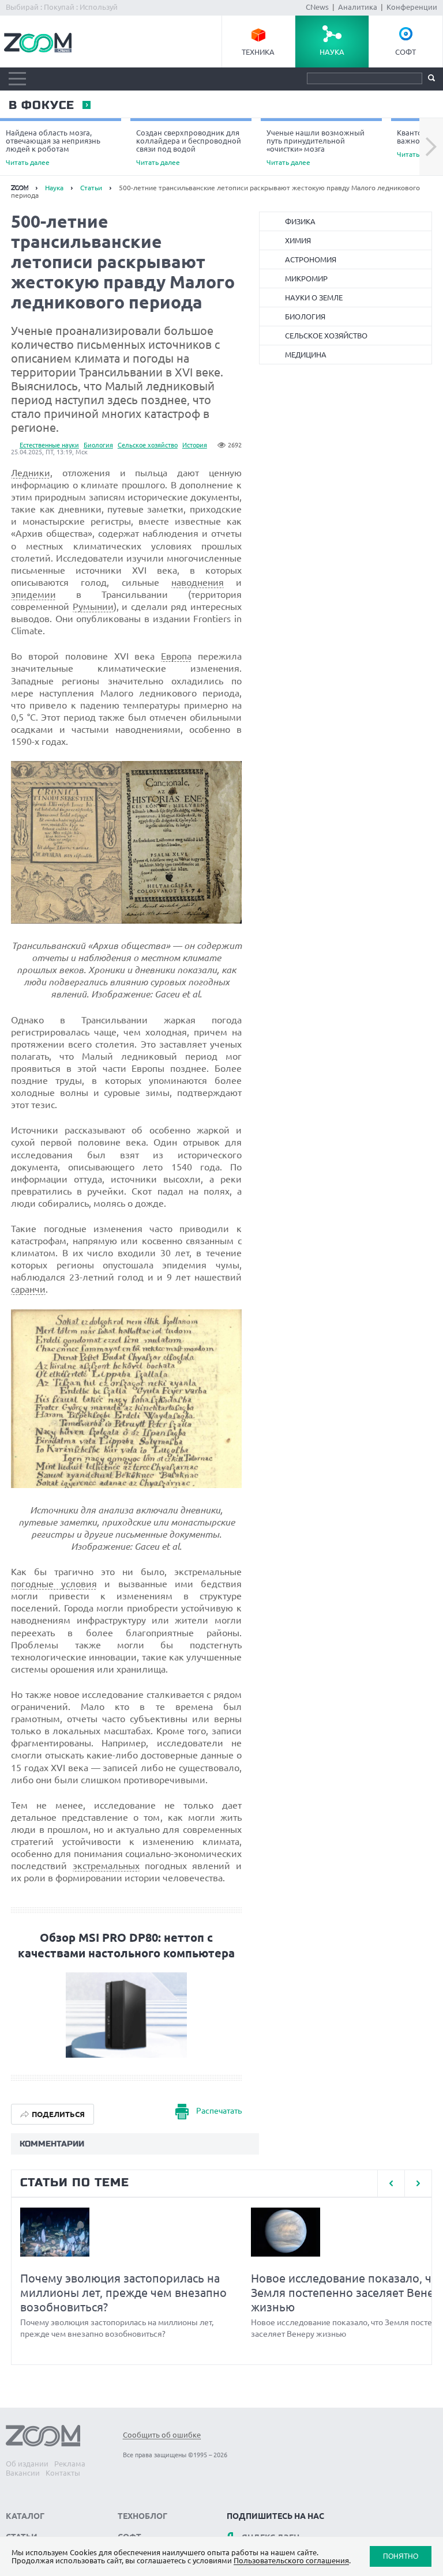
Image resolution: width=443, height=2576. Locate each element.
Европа (176, 656)
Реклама (70, 2464)
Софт (406, 52)
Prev (391, 2183)
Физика (300, 221)
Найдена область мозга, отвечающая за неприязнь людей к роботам (53, 147)
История (195, 445)
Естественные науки (49, 445)
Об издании (27, 2464)
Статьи (91, 188)
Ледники (31, 473)
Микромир (306, 278)
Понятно (401, 2556)
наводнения (198, 582)
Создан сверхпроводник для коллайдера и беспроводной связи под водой (189, 147)
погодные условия (54, 1584)
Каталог (25, 2516)
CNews (317, 7)
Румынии (93, 607)
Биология (98, 445)
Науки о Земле (314, 297)
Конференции (412, 7)
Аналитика (358, 7)
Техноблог (142, 2516)
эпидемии (33, 594)
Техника (258, 52)
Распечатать (219, 2111)
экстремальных (106, 1866)
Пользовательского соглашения (291, 2560)
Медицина (306, 355)
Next (431, 147)
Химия (298, 240)
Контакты (63, 2473)
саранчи (28, 1289)
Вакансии (23, 2473)
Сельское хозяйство (148, 445)
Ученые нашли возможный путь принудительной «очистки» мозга (316, 147)
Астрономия (311, 259)
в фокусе (41, 106)
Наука (332, 52)
